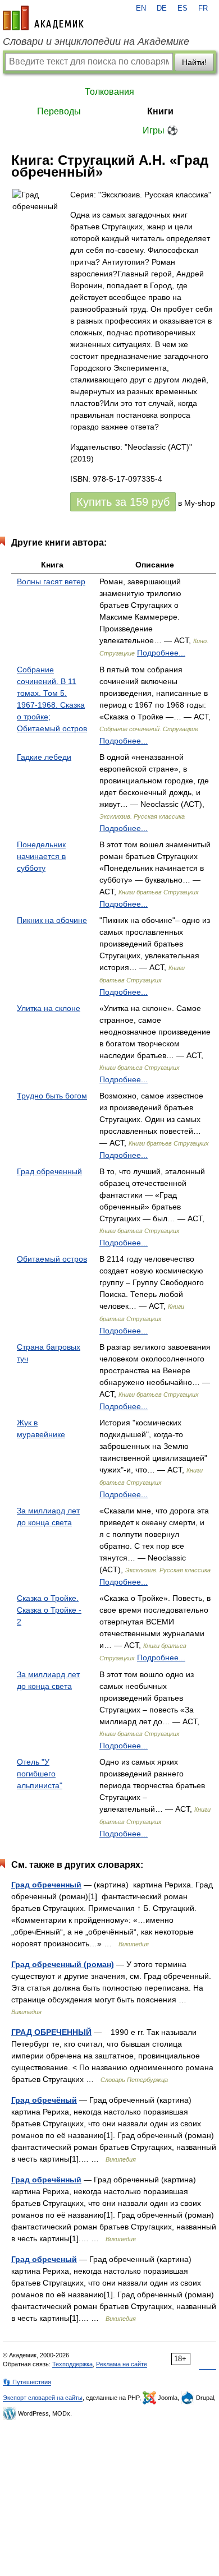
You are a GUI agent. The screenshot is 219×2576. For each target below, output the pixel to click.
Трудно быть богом (52, 1096)
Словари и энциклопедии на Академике (96, 41)
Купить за (123, 502)
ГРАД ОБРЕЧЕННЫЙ (51, 2032)
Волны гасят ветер (51, 581)
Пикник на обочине (52, 920)
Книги (160, 111)
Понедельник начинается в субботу (41, 856)
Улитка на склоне (49, 1008)
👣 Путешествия (27, 2382)
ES (182, 8)
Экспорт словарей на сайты (43, 2398)
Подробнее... (161, 653)
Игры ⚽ (160, 130)
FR (203, 8)
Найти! (194, 62)
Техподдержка (72, 2364)
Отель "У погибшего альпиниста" (40, 1774)
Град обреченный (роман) (63, 1964)
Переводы (59, 111)
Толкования (109, 92)
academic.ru (43, 18)
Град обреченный (49, 1171)
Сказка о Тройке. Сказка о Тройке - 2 (49, 1610)
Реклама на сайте (122, 2364)
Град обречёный (44, 2100)
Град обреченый (44, 2259)
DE (162, 8)
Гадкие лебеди (44, 757)
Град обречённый (46, 2180)
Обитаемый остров (52, 1259)
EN (141, 8)
